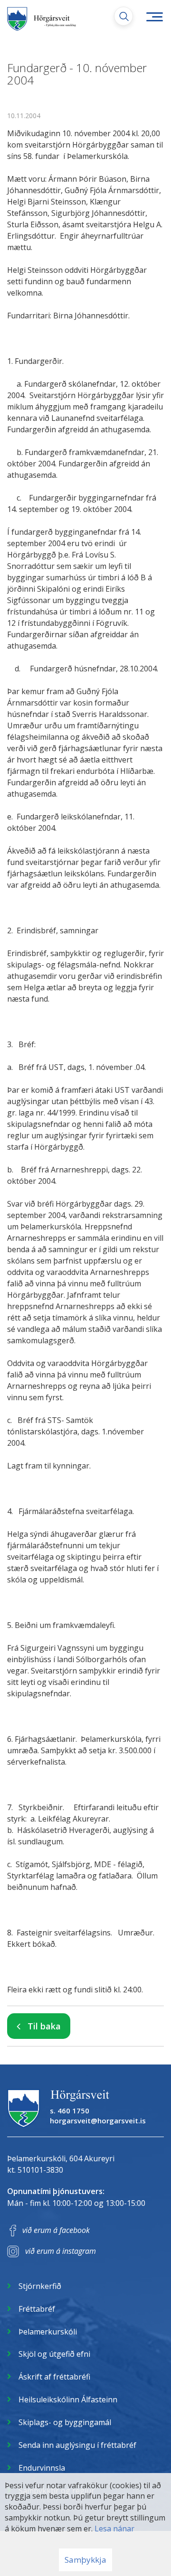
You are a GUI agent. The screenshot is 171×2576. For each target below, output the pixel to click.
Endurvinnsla (42, 2468)
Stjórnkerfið (40, 2286)
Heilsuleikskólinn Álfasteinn (68, 2399)
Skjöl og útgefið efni (54, 2354)
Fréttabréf (37, 2309)
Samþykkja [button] (85, 2560)
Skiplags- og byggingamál (65, 2422)
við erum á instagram (61, 2251)
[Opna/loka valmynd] (154, 17)
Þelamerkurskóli (48, 2332)
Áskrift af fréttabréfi (54, 2377)
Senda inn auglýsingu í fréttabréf (77, 2445)
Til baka (44, 2026)
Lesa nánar (114, 2529)
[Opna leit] (123, 16)
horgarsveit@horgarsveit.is (98, 2120)
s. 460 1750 (70, 2111)
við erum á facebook (56, 2230)
